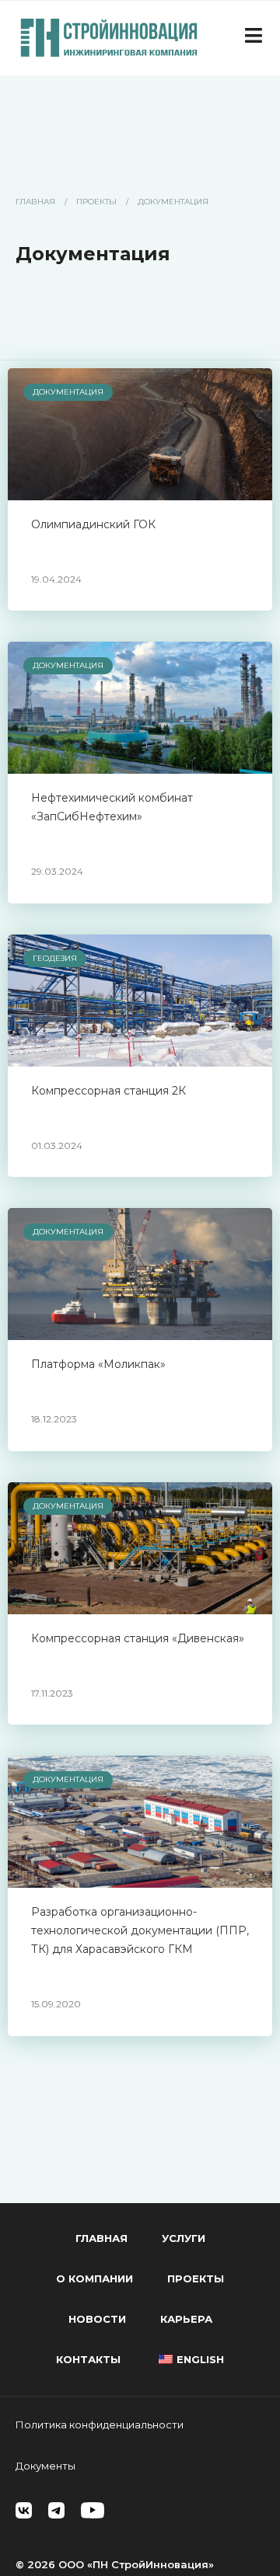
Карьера (186, 2319)
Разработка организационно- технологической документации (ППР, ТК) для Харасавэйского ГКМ (140, 1930)
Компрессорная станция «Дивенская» (138, 1638)
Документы (45, 2466)
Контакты (88, 2359)
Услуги (184, 2238)
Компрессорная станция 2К (108, 1091)
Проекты (96, 202)
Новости (97, 2319)
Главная (35, 202)
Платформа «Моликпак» (98, 1364)
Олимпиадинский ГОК (93, 524)
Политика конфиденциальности (100, 2425)
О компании (94, 2278)
